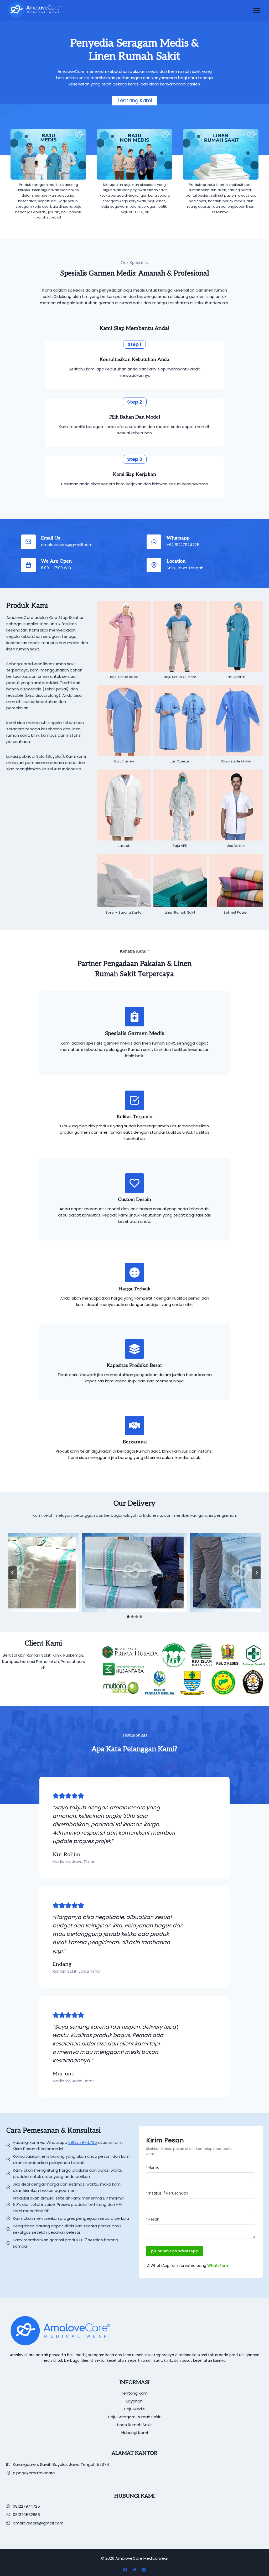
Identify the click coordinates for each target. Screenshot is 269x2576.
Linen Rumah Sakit (135, 2425)
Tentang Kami (135, 2393)
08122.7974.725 (83, 2142)
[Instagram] (144, 2569)
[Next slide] (256, 1573)
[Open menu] (257, 11)
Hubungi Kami (135, 2433)
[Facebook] (125, 2569)
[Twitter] (134, 2569)
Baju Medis (134, 2409)
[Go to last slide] (13, 1573)
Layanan (134, 2401)
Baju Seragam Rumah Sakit (134, 2417)
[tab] (128, 1617)
